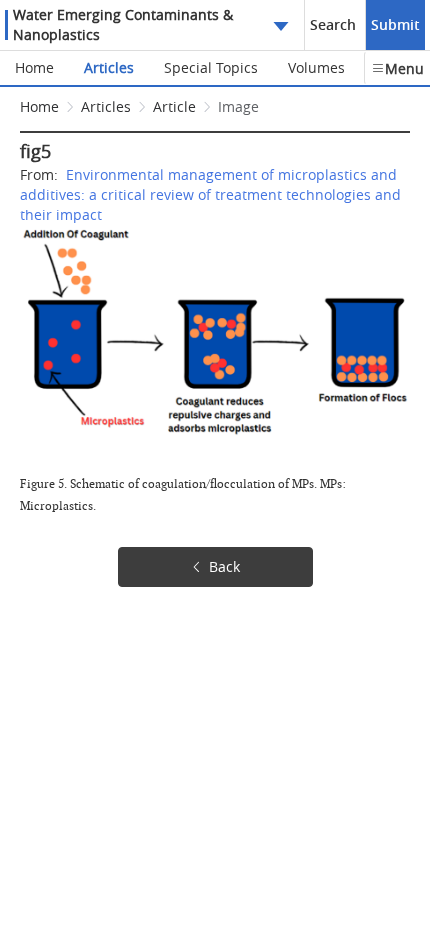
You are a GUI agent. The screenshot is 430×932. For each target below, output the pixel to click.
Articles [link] (106, 106)
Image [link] (238, 106)
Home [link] (39, 106)
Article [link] (174, 106)
